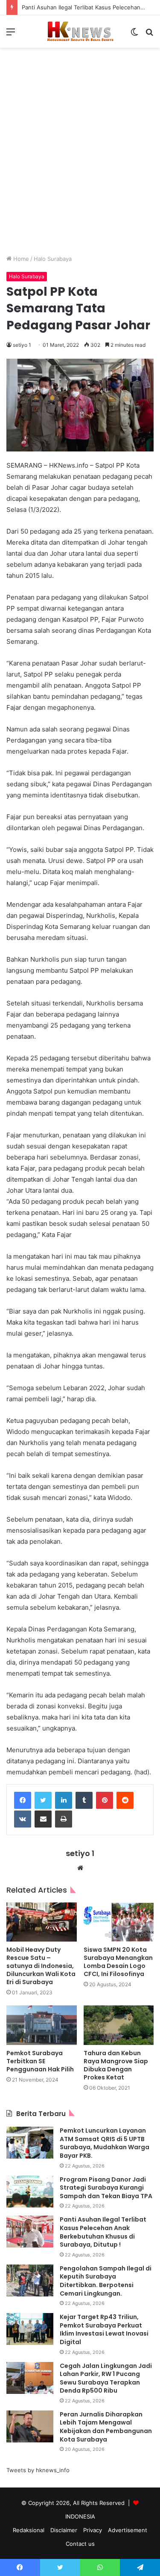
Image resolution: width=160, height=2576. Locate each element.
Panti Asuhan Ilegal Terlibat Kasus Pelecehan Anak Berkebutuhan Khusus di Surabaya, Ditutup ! (103, 2232)
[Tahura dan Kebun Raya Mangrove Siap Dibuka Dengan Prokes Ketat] (119, 2025)
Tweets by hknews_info (38, 2470)
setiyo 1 (22, 345)
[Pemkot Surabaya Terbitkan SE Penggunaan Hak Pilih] (42, 2025)
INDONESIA (80, 2516)
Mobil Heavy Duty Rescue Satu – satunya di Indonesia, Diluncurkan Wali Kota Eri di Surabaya (41, 1966)
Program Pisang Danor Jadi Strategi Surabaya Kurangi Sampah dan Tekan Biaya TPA (106, 2188)
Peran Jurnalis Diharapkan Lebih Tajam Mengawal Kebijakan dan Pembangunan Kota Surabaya (106, 2427)
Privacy (93, 2530)
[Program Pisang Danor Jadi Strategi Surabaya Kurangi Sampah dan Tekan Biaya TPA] (30, 2192)
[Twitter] (43, 1800)
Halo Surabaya (53, 259)
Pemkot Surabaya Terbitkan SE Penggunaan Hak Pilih (41, 2061)
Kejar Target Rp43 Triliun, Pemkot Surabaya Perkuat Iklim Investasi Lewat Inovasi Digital (104, 2329)
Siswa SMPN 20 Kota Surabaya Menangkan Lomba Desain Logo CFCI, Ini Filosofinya (118, 1962)
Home (20, 259)
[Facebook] (23, 1800)
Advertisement (128, 2530)
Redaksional (29, 2530)
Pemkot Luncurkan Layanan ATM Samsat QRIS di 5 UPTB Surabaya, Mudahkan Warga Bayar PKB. (105, 2143)
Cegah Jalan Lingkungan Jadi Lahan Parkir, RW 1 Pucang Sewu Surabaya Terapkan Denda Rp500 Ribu (106, 2378)
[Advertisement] (80, 158)
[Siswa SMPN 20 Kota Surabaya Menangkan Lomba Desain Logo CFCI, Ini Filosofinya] (119, 1922)
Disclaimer (64, 2530)
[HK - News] (80, 31)
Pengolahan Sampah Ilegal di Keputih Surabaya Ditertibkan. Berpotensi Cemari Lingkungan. (106, 2281)
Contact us (80, 2544)
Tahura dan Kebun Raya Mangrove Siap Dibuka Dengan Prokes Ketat (116, 2065)
